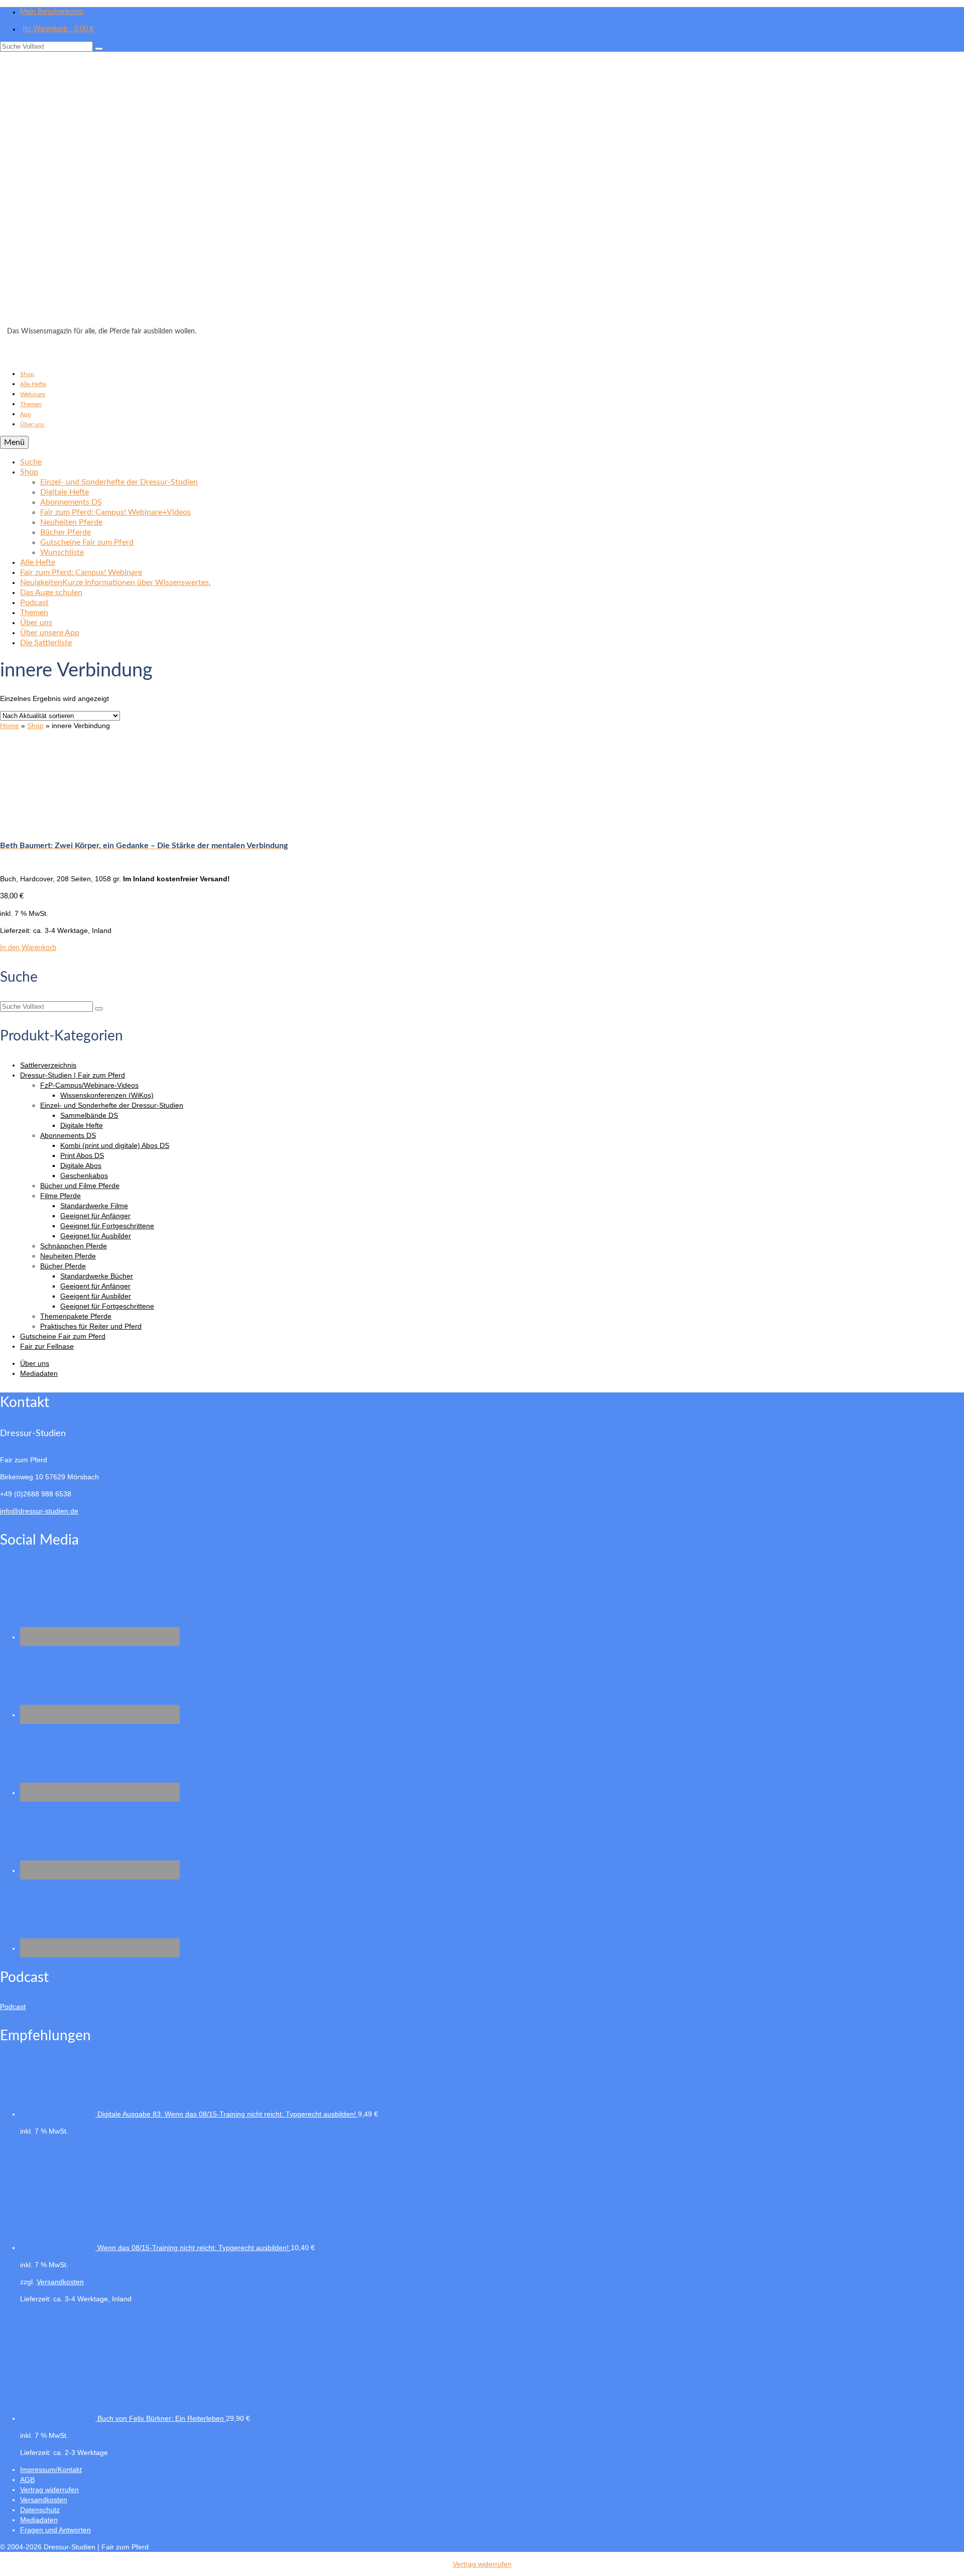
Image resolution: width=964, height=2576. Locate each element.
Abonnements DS (68, 1135)
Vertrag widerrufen (482, 2564)
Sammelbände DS (89, 1115)
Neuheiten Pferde (68, 1256)
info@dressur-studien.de (39, 1511)
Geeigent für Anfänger (95, 1286)
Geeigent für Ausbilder (96, 1296)
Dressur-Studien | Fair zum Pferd (73, 1075)
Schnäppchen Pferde (74, 1246)
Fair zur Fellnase (47, 1346)
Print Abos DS (82, 1155)
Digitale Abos (81, 1165)
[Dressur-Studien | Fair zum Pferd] (482, 192)
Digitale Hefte (82, 1125)
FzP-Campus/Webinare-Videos (89, 1085)
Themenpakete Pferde (76, 1316)
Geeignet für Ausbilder (96, 1236)
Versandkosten (60, 2282)
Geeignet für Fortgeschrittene (107, 1226)
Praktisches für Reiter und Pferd (91, 1326)
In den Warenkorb (28, 948)
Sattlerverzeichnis (48, 1065)
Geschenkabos (84, 1176)
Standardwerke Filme (94, 1206)
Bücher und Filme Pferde (80, 1186)
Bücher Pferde (63, 1266)
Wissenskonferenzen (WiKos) (107, 1095)
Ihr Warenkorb (58, 29)
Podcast (13, 2007)
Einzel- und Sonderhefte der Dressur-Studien (112, 1105)
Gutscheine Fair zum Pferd (63, 1336)
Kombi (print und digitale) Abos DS (115, 1145)
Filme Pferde (61, 1196)
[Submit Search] (99, 49)
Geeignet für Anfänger (95, 1216)
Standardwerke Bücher (97, 1276)
